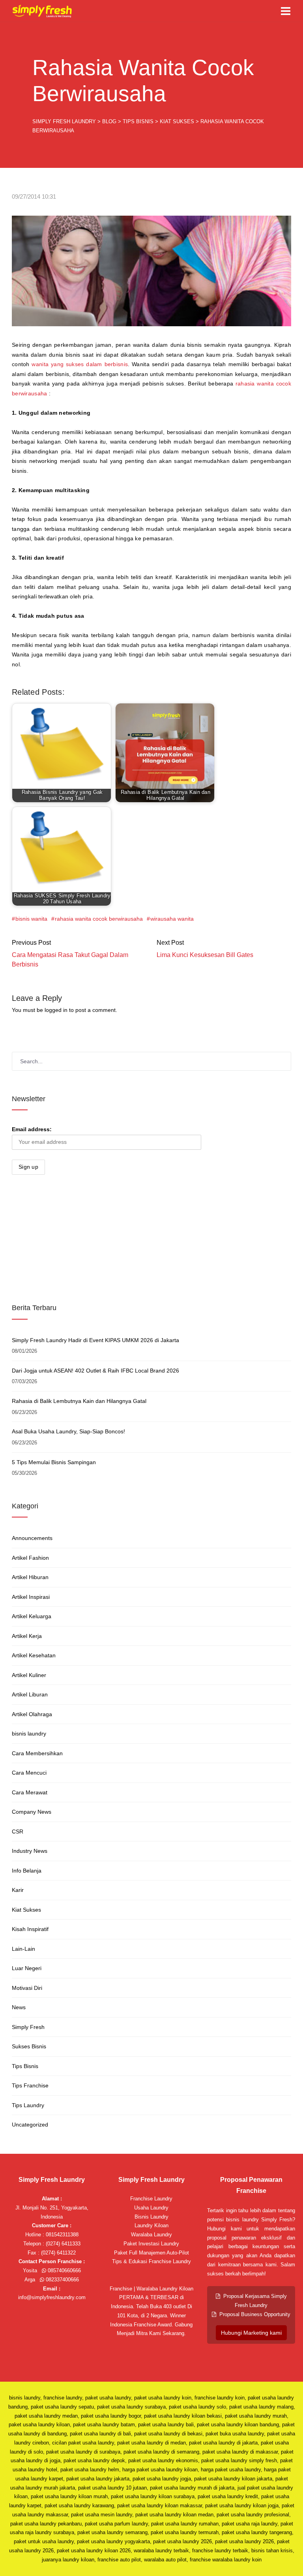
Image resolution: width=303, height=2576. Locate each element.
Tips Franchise (30, 2085)
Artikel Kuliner (29, 1675)
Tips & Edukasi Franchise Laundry (151, 2261)
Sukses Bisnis (29, 2046)
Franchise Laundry (151, 2199)
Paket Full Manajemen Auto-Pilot (151, 2253)
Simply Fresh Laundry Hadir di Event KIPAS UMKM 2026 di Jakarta (95, 1340)
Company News (32, 1812)
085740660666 (64, 2270)
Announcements (32, 1538)
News (19, 2007)
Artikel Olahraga (32, 1714)
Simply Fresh (28, 2027)
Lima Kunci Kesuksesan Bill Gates (205, 955)
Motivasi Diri (27, 1988)
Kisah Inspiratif (30, 1929)
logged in (56, 1010)
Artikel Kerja (27, 1636)
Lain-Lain (23, 1949)
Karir (18, 1890)
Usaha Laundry (151, 2208)
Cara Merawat (30, 1792)
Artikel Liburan (30, 1694)
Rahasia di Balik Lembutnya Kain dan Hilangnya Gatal (79, 1401)
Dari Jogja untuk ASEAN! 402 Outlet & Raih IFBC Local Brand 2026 (95, 1371)
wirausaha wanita (172, 919)
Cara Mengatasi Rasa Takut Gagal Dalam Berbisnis (70, 960)
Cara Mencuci (29, 1773)
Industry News (30, 1851)
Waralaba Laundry (151, 2235)
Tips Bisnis (25, 2066)
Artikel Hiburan (30, 1577)
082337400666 (62, 2280)
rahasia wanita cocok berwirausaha (99, 919)
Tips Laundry (28, 2105)
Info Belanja (27, 1871)
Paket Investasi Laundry (151, 2244)
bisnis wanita (31, 919)
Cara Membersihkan (37, 1753)
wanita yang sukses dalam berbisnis (80, 364)
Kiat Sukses (26, 1910)
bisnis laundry (29, 1734)
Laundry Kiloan (151, 2225)
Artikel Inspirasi (31, 1597)
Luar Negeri (27, 1968)
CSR (18, 1831)
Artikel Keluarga (32, 1616)
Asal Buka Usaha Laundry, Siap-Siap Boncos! (68, 1431)
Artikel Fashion (30, 1558)
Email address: (32, 1129)
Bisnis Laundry (151, 2217)
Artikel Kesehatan (34, 1655)
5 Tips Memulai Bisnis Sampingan (54, 1462)
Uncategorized (30, 2125)
